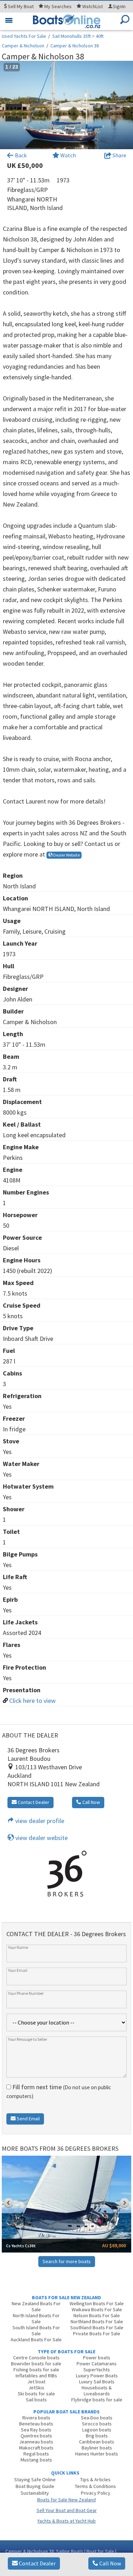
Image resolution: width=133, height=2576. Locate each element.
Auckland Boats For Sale (36, 2340)
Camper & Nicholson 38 (75, 46)
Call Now (110, 2563)
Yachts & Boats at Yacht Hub (66, 2521)
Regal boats (36, 2454)
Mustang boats (36, 2460)
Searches (58, 6)
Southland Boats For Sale (97, 2327)
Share (119, 155)
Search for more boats (67, 2261)
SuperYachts (97, 2370)
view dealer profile (39, 1821)
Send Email (28, 2119)
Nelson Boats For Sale (97, 2315)
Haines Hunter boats (97, 2454)
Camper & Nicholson (23, 46)
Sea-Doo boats (97, 2418)
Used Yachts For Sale (24, 36)
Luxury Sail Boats (97, 2382)
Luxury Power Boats (97, 2376)
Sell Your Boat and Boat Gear (67, 2510)
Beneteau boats (36, 2424)
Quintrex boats (36, 2436)
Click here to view (32, 1701)
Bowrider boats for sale (36, 2364)
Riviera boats (36, 2418)
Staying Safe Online (35, 2479)
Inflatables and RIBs (36, 2376)
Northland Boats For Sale (97, 2321)
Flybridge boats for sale (97, 2400)
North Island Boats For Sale (36, 2318)
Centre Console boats (36, 2358)
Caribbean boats (97, 2442)
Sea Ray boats (36, 2430)
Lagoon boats (97, 2430)
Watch (68, 155)
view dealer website (41, 1838)
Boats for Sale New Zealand (66, 2500)
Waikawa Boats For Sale (97, 2309)
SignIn (119, 6)
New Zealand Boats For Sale (36, 2306)
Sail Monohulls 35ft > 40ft (78, 36)
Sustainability (35, 2493)
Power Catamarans (97, 2364)
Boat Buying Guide (35, 2486)
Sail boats (36, 2400)
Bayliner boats (97, 2448)
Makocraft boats (36, 2448)
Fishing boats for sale (36, 2370)
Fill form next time (59, 2091)
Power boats (97, 2358)
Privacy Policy (96, 2493)
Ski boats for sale (36, 2394)
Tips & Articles (95, 2479)
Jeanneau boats (36, 2442)
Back (20, 155)
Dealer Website (66, 855)
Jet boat (36, 2382)
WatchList (93, 6)
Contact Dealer (37, 2563)
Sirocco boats (97, 2424)
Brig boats (97, 2436)
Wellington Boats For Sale (97, 2303)
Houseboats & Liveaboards (97, 2391)
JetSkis (36, 2388)
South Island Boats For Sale (36, 2330)
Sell (20, 6)
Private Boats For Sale (97, 2333)
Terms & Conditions (95, 2486)
